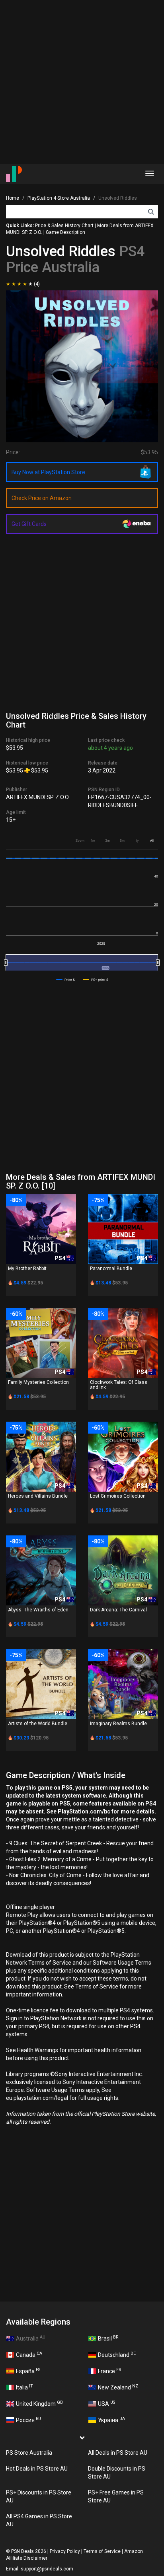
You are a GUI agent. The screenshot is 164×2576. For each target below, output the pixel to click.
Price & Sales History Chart (64, 226)
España (28, 2371)
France (109, 2371)
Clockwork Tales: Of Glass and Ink (119, 1385)
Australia (31, 2338)
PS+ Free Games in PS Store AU (116, 2496)
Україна (111, 2420)
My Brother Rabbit (27, 1269)
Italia (24, 2387)
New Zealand (118, 2387)
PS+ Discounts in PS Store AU (39, 2496)
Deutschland (117, 2354)
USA (106, 2403)
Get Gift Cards (29, 524)
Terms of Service (102, 2551)
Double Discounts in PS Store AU (117, 2473)
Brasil (108, 2338)
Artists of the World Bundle (38, 1724)
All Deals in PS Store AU (118, 2453)
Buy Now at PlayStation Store (48, 472)
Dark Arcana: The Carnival (118, 1610)
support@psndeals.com (47, 2569)
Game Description (65, 232)
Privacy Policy (65, 2551)
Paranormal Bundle (111, 1269)
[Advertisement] (82, 82)
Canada (29, 2354)
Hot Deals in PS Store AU (37, 2469)
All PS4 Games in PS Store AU (39, 2520)
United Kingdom (39, 2403)
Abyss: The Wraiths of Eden (38, 1610)
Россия (28, 2420)
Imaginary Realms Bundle (118, 1724)
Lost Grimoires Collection (118, 1496)
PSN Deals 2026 (29, 2551)
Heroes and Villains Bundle (38, 1496)
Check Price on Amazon (42, 498)
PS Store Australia (29, 2453)
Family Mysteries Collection (38, 1382)
